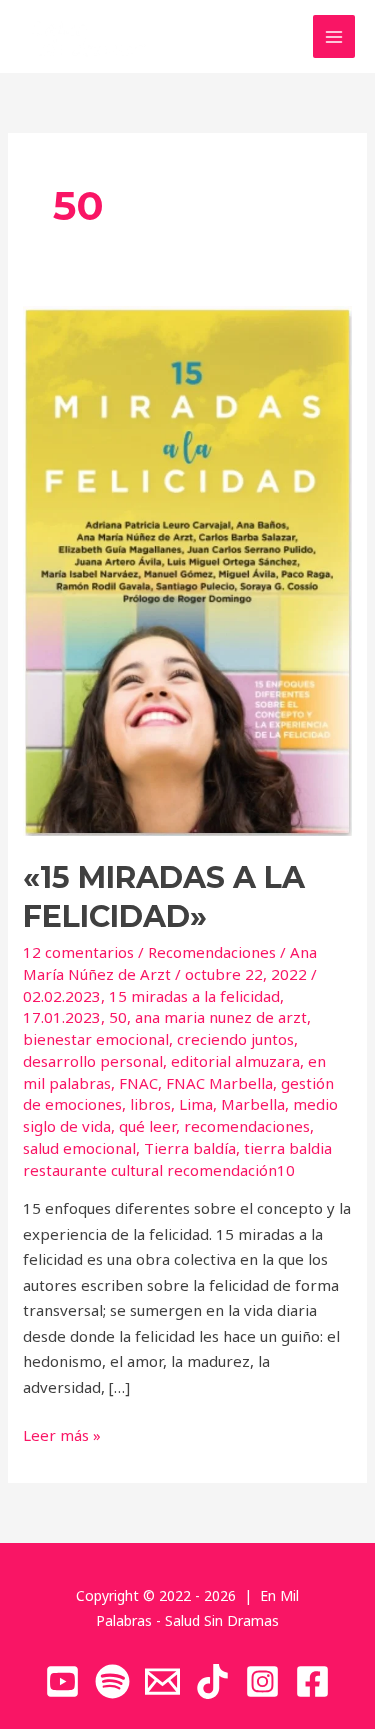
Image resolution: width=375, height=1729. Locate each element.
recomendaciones (247, 1126)
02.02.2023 (62, 996)
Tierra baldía (190, 1148)
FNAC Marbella (219, 1083)
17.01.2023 (62, 1017)
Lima (196, 1104)
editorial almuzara (235, 1061)
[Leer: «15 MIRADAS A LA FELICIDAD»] (187, 569)
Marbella (253, 1104)
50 (118, 1017)
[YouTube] (62, 1681)
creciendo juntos (235, 1039)
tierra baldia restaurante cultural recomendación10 (177, 1159)
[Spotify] (112, 1681)
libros (150, 1104)
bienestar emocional (96, 1039)
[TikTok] (212, 1681)
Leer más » (62, 1434)
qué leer (147, 1126)
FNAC (138, 1083)
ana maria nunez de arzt (221, 1017)
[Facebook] (312, 1681)
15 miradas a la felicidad (194, 996)
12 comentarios (78, 952)
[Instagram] (262, 1681)
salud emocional (79, 1148)
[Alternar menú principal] (334, 36)
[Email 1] (162, 1681)
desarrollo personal (93, 1061)
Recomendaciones (212, 952)
